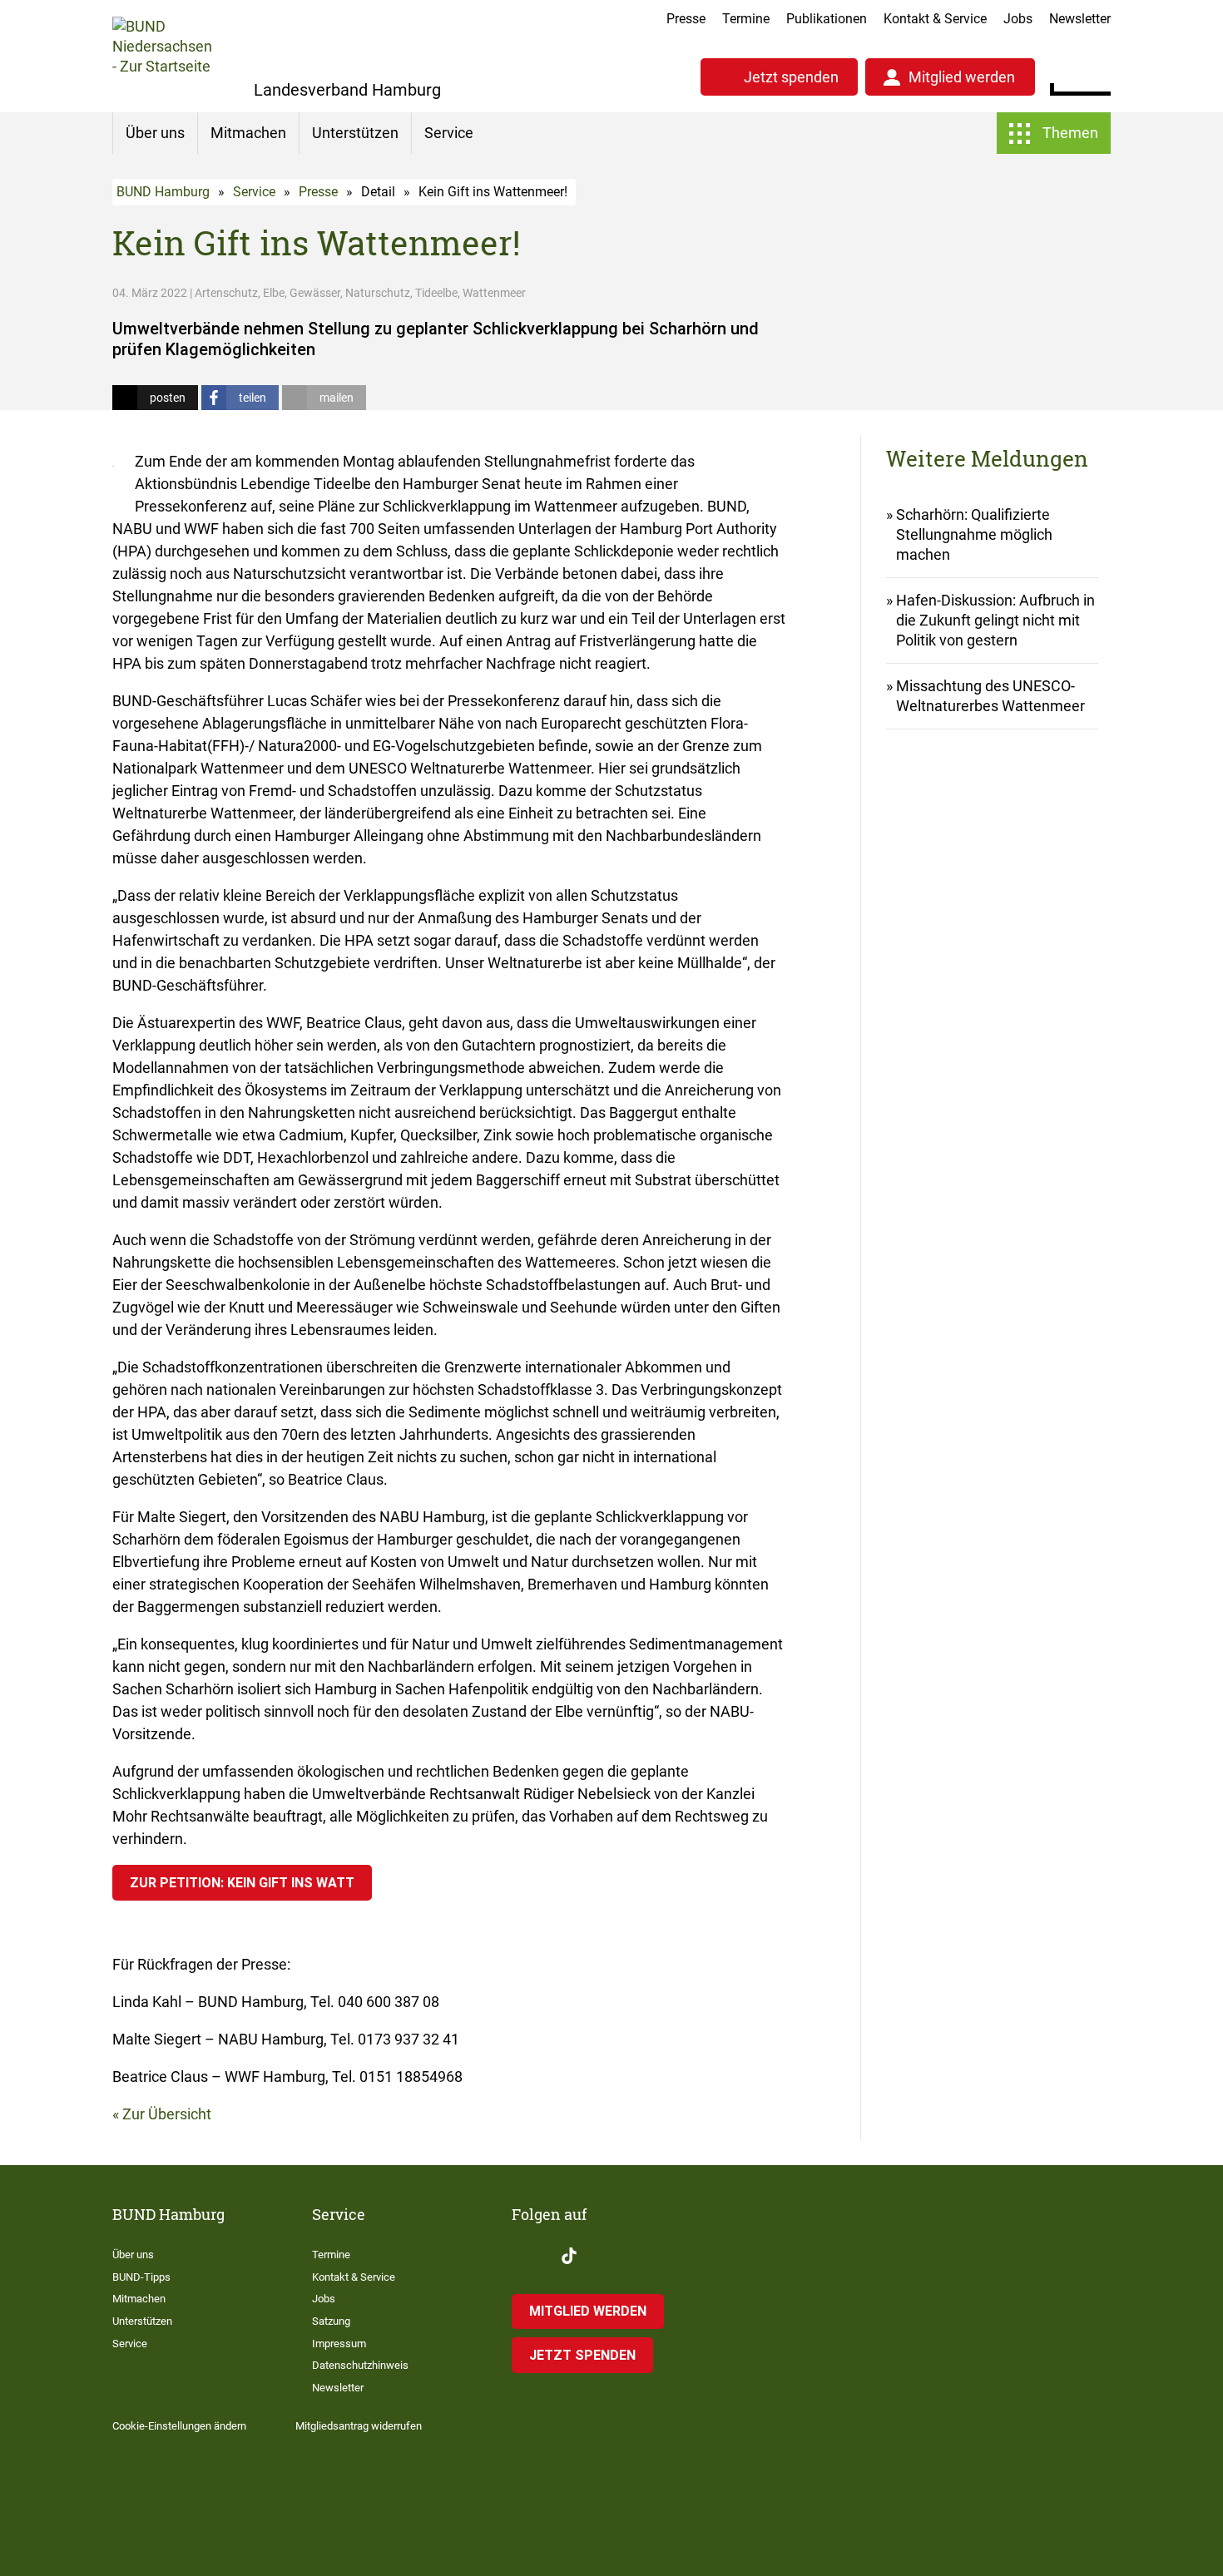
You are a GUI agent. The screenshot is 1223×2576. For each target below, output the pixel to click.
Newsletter (1080, 19)
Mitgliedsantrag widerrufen (359, 2426)
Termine (746, 19)
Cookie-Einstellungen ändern (179, 2426)
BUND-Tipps (141, 2277)
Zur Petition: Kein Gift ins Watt (242, 1883)
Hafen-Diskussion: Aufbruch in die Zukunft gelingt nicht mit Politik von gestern (995, 620)
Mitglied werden (962, 77)
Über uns (155, 133)
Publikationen (827, 19)
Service (449, 133)
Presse (686, 19)
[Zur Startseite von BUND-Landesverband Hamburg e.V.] (162, 56)
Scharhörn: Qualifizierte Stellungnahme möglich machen (974, 534)
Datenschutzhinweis (360, 2365)
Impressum (339, 2344)
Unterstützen (355, 133)
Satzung (331, 2321)
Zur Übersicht (167, 2114)
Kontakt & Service (935, 19)
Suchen (1098, 75)
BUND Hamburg (163, 192)
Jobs (1018, 19)
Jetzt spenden (791, 77)
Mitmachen (248, 133)
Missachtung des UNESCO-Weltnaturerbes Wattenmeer (990, 696)
